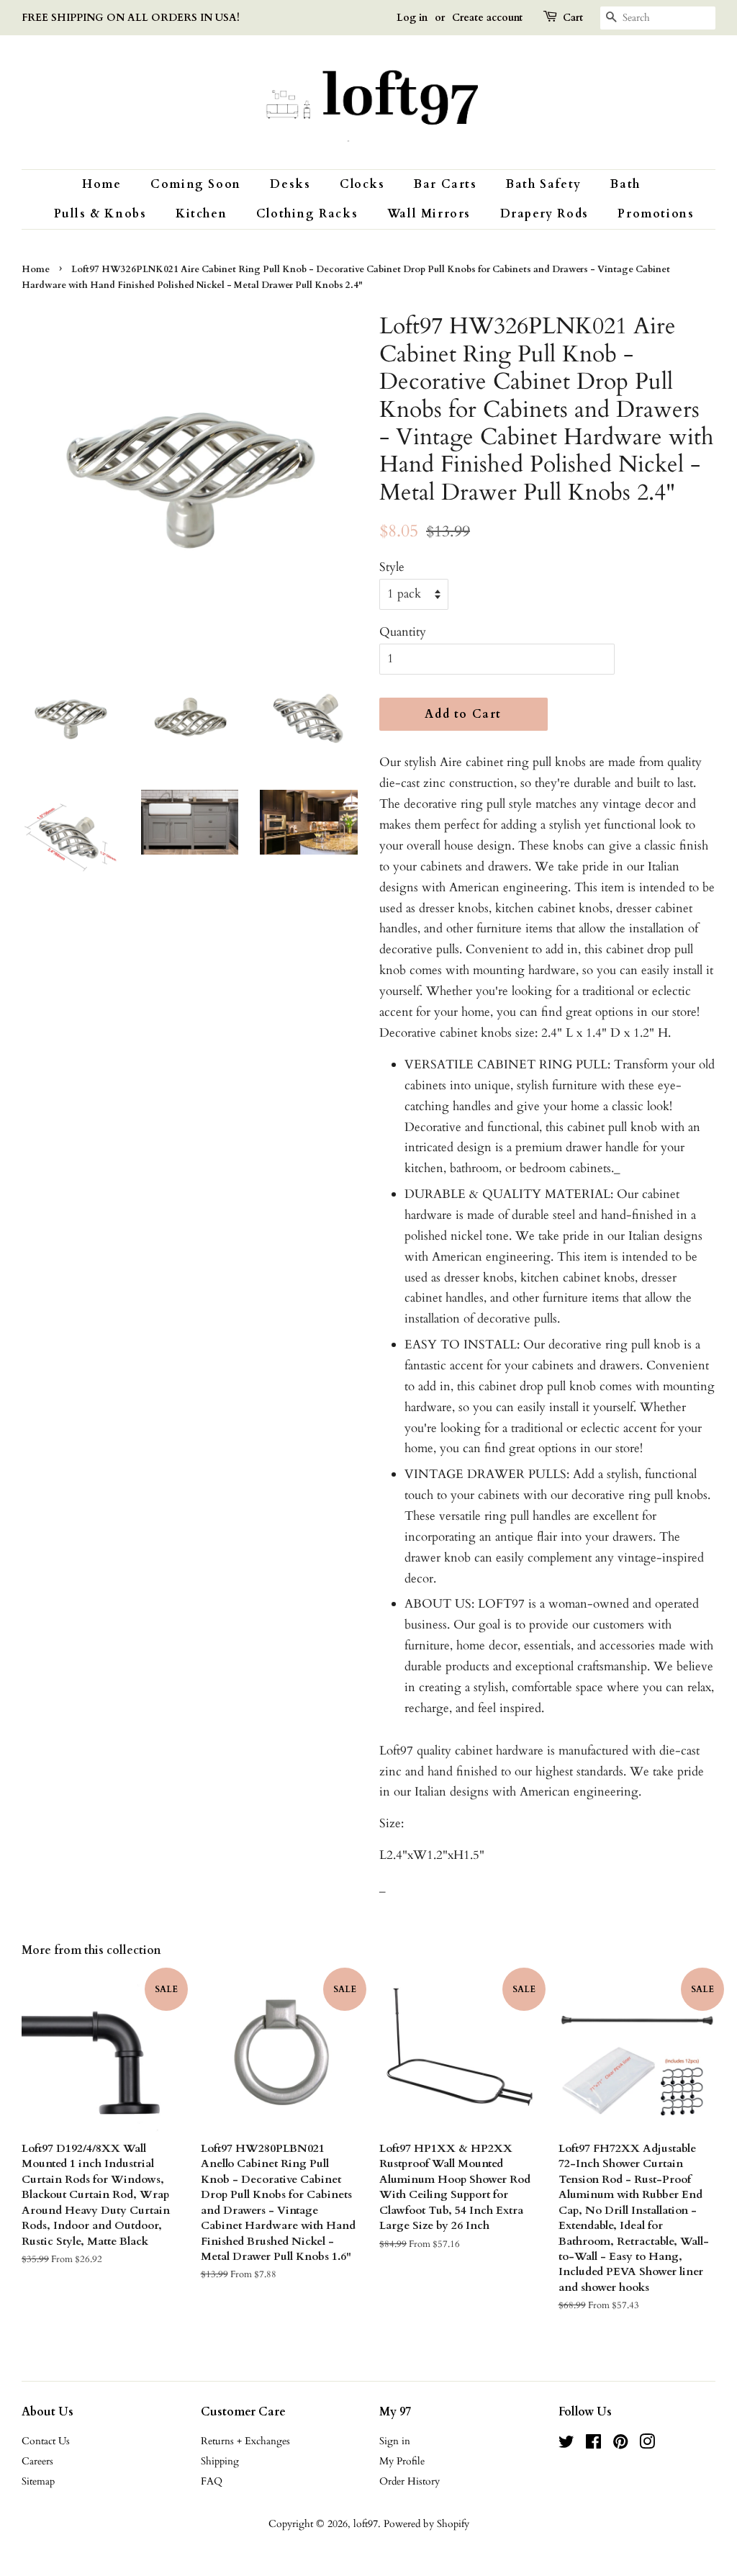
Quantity (403, 632)
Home (101, 184)
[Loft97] (368, 102)
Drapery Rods (544, 214)
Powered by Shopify (426, 2524)
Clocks (362, 184)
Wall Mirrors (429, 214)
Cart (573, 18)
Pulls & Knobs (100, 214)
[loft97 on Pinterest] (620, 2445)
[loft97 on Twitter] (566, 2445)
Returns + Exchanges (245, 2441)
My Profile (402, 2461)
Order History (410, 2481)
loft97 (366, 2524)
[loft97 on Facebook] (593, 2445)
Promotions (656, 214)
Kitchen (201, 214)
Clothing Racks (307, 214)
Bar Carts (445, 184)
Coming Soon (196, 184)
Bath (625, 184)
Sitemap (38, 2481)
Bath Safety (544, 184)
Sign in (395, 2441)
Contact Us (46, 2441)
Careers (37, 2461)
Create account (487, 18)
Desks (290, 184)
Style (392, 567)
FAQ (212, 2481)
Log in (412, 18)
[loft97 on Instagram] (647, 2445)
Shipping (220, 2461)
